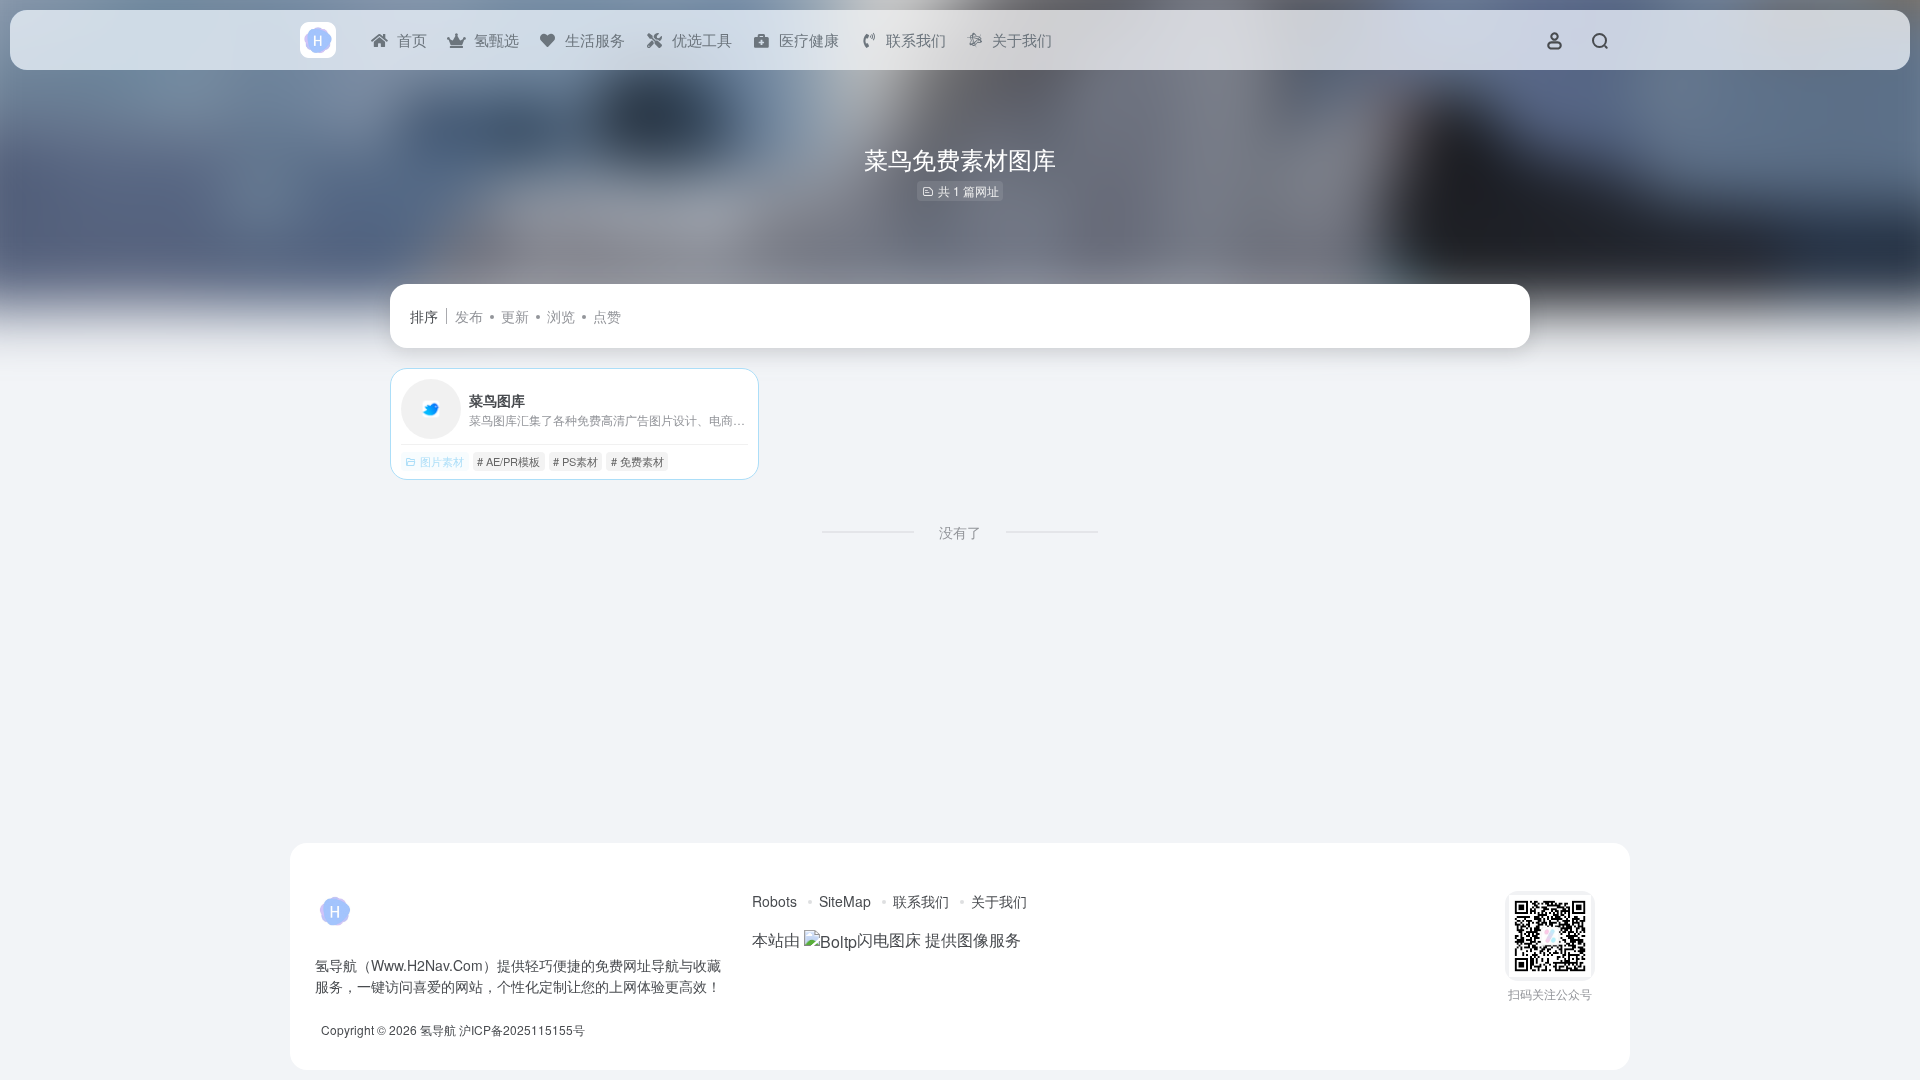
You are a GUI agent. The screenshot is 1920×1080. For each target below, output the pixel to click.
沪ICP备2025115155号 (522, 1029)
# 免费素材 (637, 461)
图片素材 (442, 461)
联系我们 (921, 901)
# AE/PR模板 (508, 461)
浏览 (561, 316)
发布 (469, 316)
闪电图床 (889, 939)
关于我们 (999, 901)
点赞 (607, 316)
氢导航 (438, 1029)
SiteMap (845, 901)
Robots (774, 901)
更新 (515, 316)
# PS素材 (575, 461)
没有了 (960, 532)
